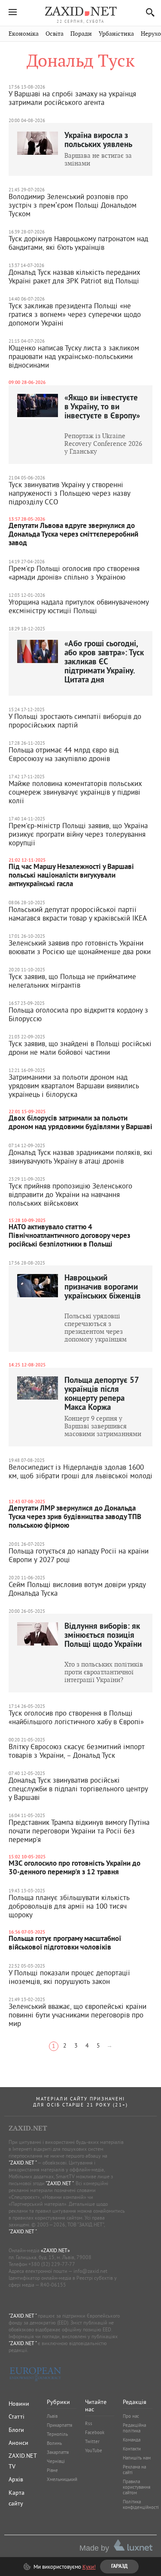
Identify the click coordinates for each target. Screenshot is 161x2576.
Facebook (95, 2432)
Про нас (131, 2416)
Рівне (52, 2470)
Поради (81, 34)
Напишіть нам (137, 2458)
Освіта (55, 34)
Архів (16, 2479)
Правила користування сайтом (137, 2487)
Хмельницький (62, 2479)
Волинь (54, 2443)
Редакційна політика (134, 2428)
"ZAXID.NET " (23, 2163)
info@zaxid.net (90, 2271)
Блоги (16, 2430)
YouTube (94, 2450)
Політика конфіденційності (141, 2504)
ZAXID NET (81, 11)
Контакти (132, 2449)
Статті (17, 2416)
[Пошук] (148, 12)
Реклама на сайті (134, 2470)
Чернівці (56, 2461)
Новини (19, 2404)
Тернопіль (57, 2434)
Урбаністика (116, 34)
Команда (132, 2440)
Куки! (89, 2567)
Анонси (18, 2443)
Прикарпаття (59, 2425)
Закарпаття (58, 2452)
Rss (89, 2423)
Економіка (24, 34)
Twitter (92, 2441)
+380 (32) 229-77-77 (52, 2264)
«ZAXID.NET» (55, 2250)
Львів (52, 2416)
